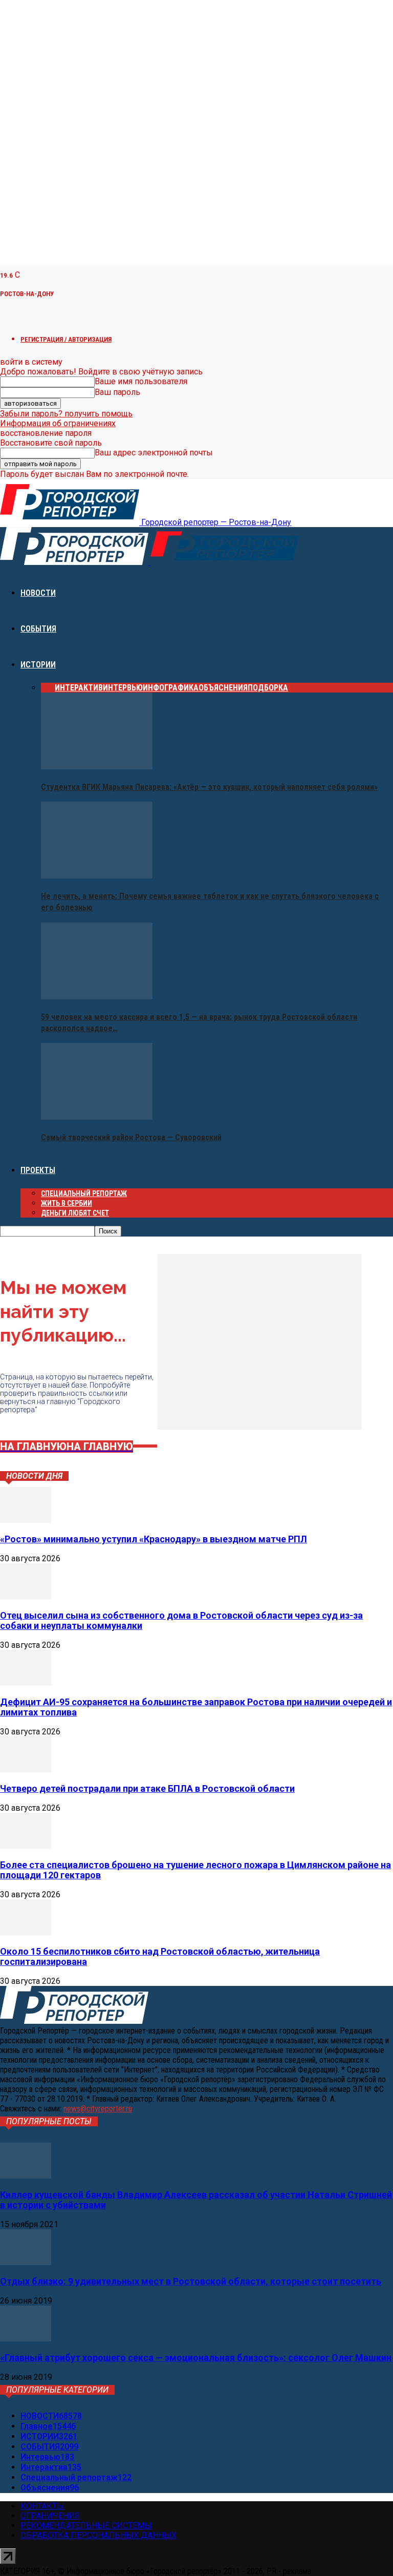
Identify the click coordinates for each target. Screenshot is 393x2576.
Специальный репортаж (84, 1193)
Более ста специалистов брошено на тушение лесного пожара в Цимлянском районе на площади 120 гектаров (195, 1870)
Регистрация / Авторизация (66, 339)
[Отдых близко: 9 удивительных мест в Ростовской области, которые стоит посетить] (26, 2262)
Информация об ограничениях (58, 423)
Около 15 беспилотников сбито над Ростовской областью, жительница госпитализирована (160, 1956)
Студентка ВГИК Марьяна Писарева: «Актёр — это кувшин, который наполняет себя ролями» (209, 787)
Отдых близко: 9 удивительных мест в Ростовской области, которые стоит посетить (191, 2281)
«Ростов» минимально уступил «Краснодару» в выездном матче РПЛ (154, 1539)
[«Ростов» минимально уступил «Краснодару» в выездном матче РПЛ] (26, 1520)
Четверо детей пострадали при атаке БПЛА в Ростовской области (147, 1788)
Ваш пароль (117, 392)
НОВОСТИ (38, 593)
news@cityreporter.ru (98, 2109)
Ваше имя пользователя (141, 381)
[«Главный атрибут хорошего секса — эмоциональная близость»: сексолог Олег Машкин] (26, 2339)
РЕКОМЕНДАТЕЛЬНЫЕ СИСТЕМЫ (86, 2526)
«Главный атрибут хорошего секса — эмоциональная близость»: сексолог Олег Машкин (196, 2358)
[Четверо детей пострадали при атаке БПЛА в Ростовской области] (26, 1769)
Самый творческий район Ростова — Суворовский (131, 1137)
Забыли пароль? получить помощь (66, 414)
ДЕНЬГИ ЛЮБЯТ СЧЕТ (75, 1213)
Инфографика (171, 688)
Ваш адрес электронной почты (154, 453)
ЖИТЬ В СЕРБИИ (67, 1203)
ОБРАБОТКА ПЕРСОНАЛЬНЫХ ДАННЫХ (99, 2535)
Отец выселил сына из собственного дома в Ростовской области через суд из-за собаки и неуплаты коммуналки (181, 1620)
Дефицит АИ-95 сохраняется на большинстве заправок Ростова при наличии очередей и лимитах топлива (196, 1707)
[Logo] (75, 562)
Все (48, 688)
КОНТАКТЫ (42, 2506)
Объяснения (223, 688)
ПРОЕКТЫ (38, 1170)
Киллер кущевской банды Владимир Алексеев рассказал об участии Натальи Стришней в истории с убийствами (196, 2200)
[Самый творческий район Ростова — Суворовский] (97, 1117)
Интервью (123, 688)
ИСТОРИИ (38, 665)
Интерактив (79, 688)
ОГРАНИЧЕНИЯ (50, 2516)
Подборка (268, 688)
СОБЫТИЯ (38, 629)
